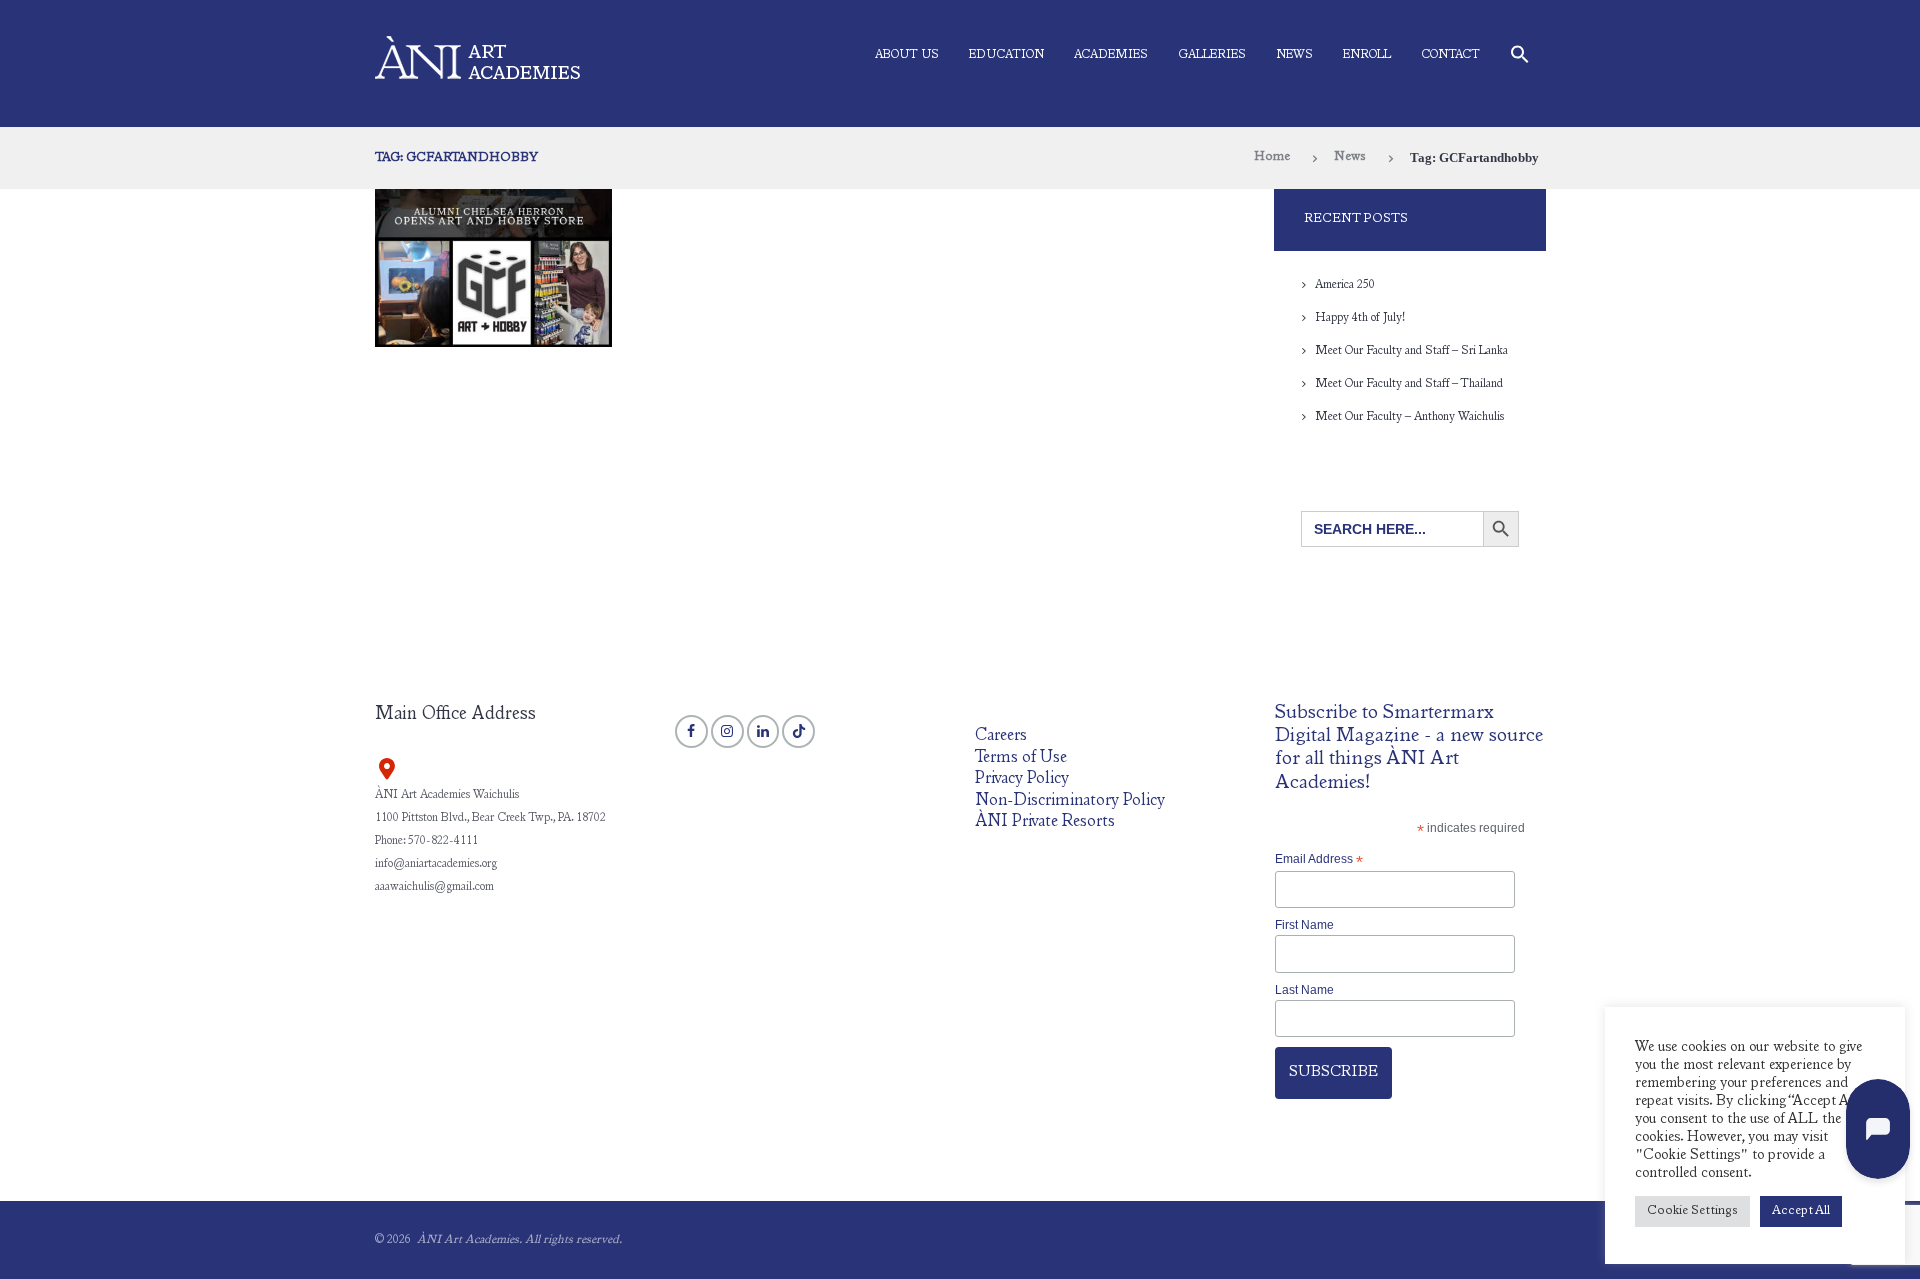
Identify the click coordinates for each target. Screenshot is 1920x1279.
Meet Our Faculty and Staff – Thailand (1409, 384)
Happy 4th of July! (1360, 318)
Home (1272, 157)
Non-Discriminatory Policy (1070, 801)
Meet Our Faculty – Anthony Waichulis (1409, 417)
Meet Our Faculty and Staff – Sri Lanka (1411, 351)
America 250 (1345, 285)
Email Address (1319, 860)
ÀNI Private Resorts (1045, 822)
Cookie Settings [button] (1692, 1211)
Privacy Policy (1022, 779)
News (1294, 55)
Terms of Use (1021, 758)
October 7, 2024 (468, 199)
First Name (1304, 925)
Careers (1001, 736)
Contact (1450, 55)
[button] (1520, 58)
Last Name (1304, 990)
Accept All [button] (1801, 1211)
